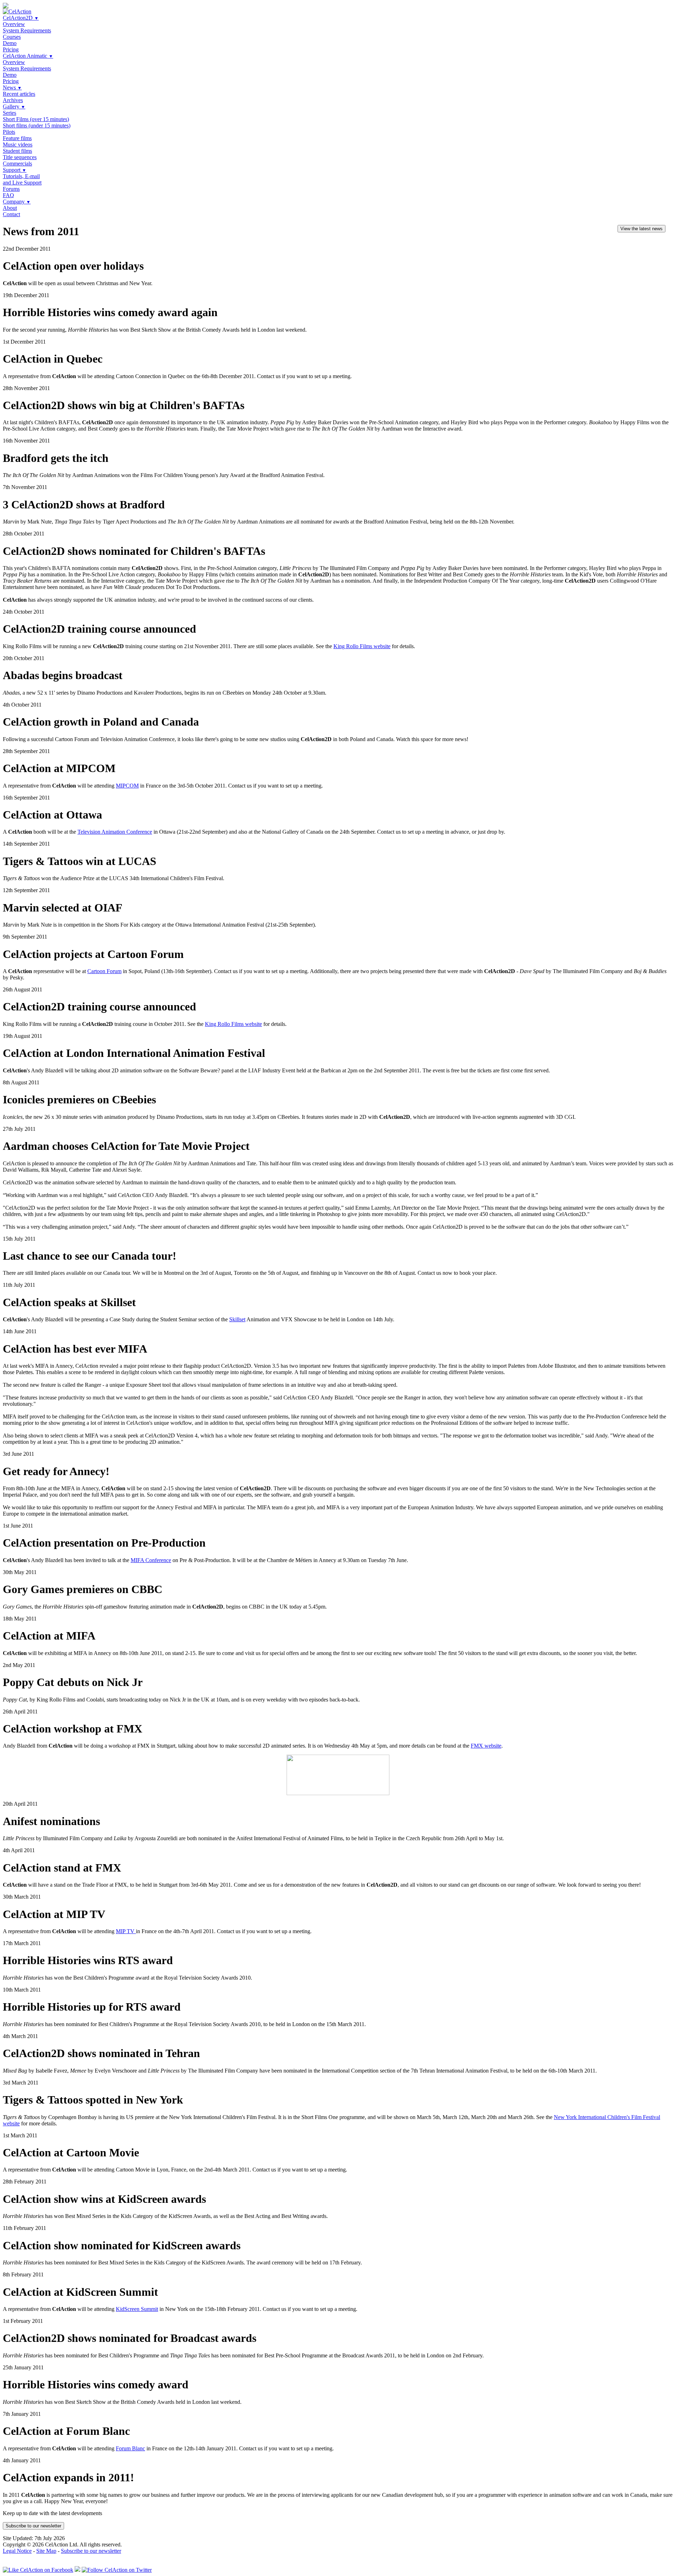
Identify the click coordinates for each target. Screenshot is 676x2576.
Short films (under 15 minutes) (37, 126)
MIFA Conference (151, 1560)
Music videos (18, 145)
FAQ (8, 195)
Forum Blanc (130, 2448)
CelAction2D (21, 18)
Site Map (46, 2551)
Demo (10, 43)
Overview (14, 24)
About (10, 208)
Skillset (237, 1319)
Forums (11, 189)
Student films (17, 151)
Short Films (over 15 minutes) (36, 119)
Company (17, 202)
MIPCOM (127, 786)
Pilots (9, 132)
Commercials (17, 164)
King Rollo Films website (362, 646)
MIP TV (126, 1931)
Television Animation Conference (115, 832)
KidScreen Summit (137, 2309)
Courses (12, 37)
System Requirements (27, 30)
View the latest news (641, 229)
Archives (13, 100)
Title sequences (20, 157)
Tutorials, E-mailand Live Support (22, 179)
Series (10, 113)
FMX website (486, 1746)
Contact (11, 214)
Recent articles (19, 94)
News (12, 87)
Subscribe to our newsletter (33, 2526)
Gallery (14, 106)
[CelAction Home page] (17, 11)
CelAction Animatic (28, 56)
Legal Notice (17, 2551)
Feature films (17, 138)
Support (15, 170)
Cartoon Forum (104, 971)
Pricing (11, 49)
